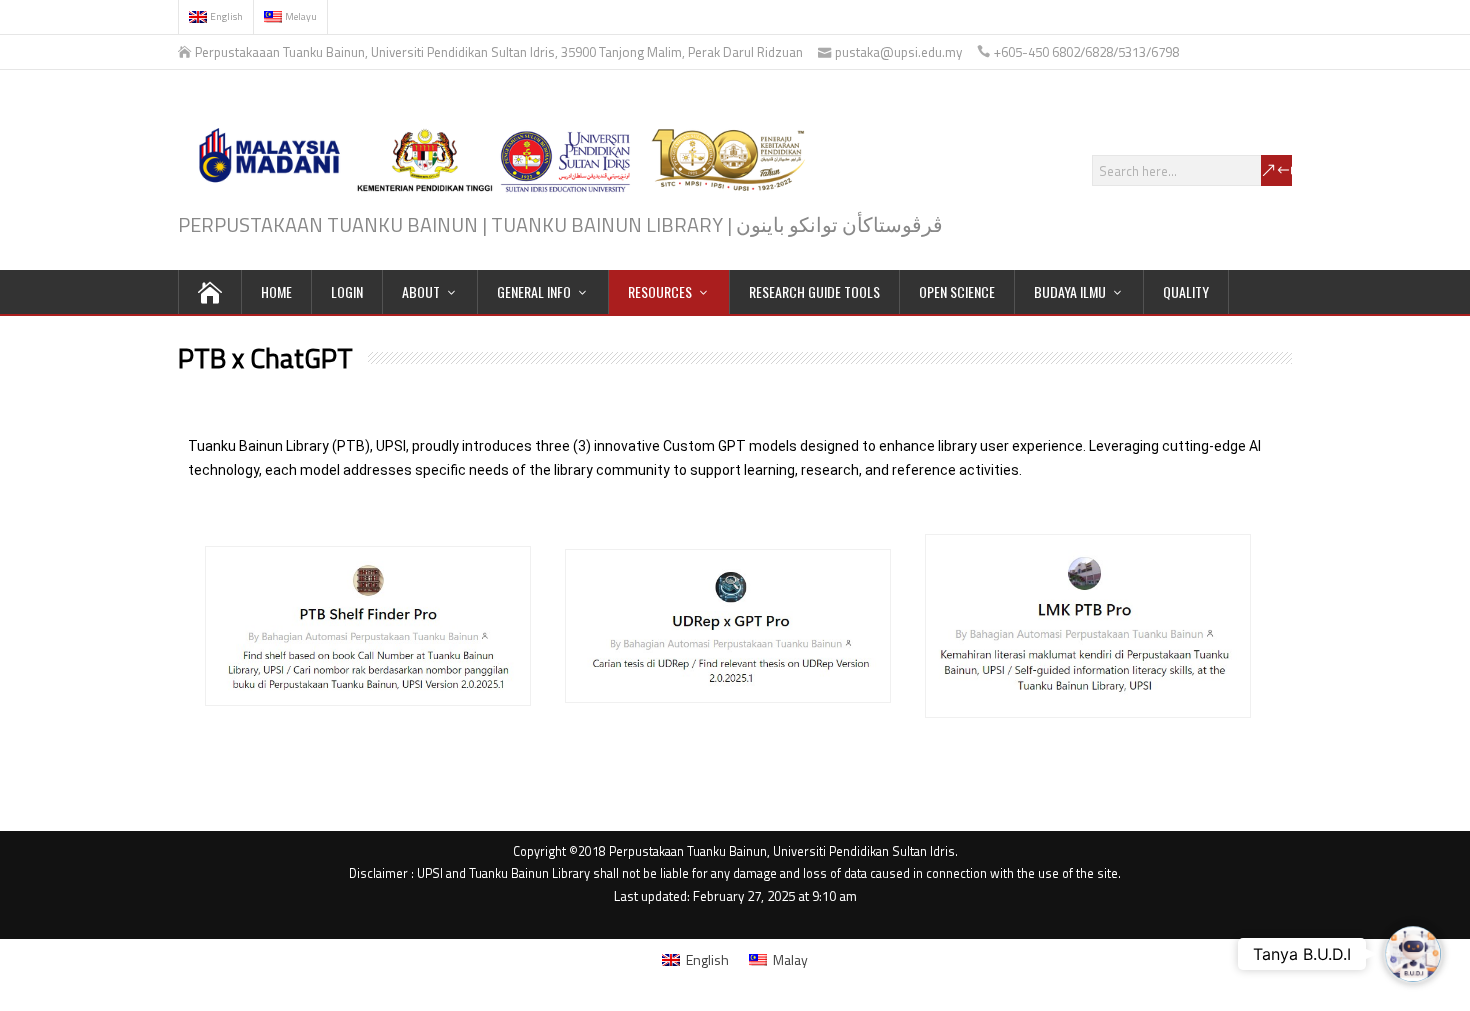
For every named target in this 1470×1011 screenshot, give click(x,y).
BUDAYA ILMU (1070, 291)
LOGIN (347, 291)
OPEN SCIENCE (957, 291)
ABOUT (421, 291)
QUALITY (1186, 291)
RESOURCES (660, 291)
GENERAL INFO (534, 291)
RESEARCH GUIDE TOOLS (814, 291)
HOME (276, 291)
